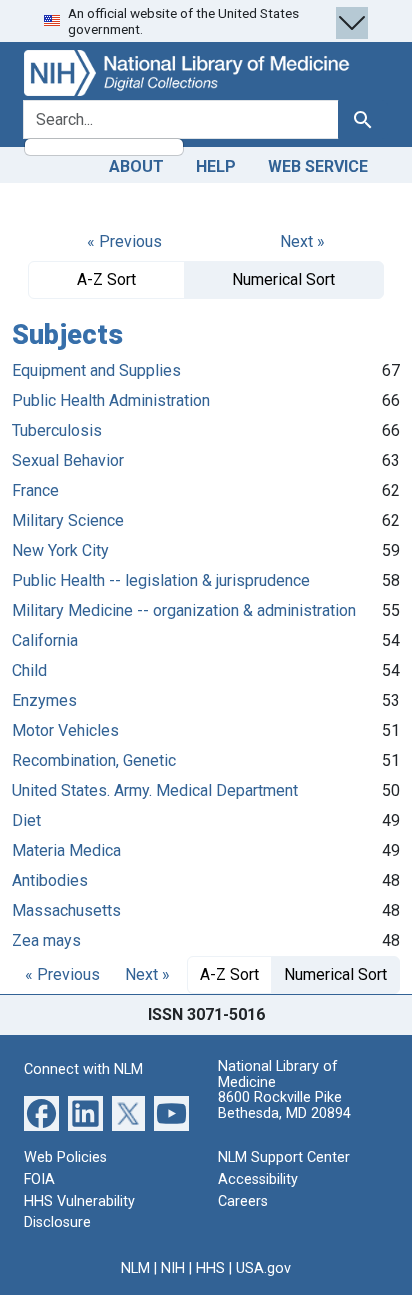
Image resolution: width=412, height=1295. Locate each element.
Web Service (318, 166)
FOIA (39, 1179)
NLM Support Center (284, 1157)
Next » (302, 241)
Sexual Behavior (68, 460)
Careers (243, 1201)
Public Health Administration (111, 400)
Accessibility (258, 1179)
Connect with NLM (83, 1069)
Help (216, 166)
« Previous (124, 241)
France (35, 490)
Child (29, 670)
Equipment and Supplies (96, 370)
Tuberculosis (57, 430)
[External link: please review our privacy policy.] (41, 1112)
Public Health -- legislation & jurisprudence (161, 580)
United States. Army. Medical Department (155, 790)
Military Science (68, 520)
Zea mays (46, 940)
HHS (210, 1268)
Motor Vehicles (65, 730)
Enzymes (44, 700)
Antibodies (50, 880)
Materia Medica (66, 850)
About (136, 166)
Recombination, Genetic (94, 760)
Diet (26, 820)
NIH (173, 1268)
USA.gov (263, 1268)
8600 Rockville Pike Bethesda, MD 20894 (284, 1105)
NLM (135, 1268)
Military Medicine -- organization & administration (184, 610)
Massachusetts (66, 910)
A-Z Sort (106, 279)
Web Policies (65, 1157)
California (45, 640)
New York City (60, 550)
